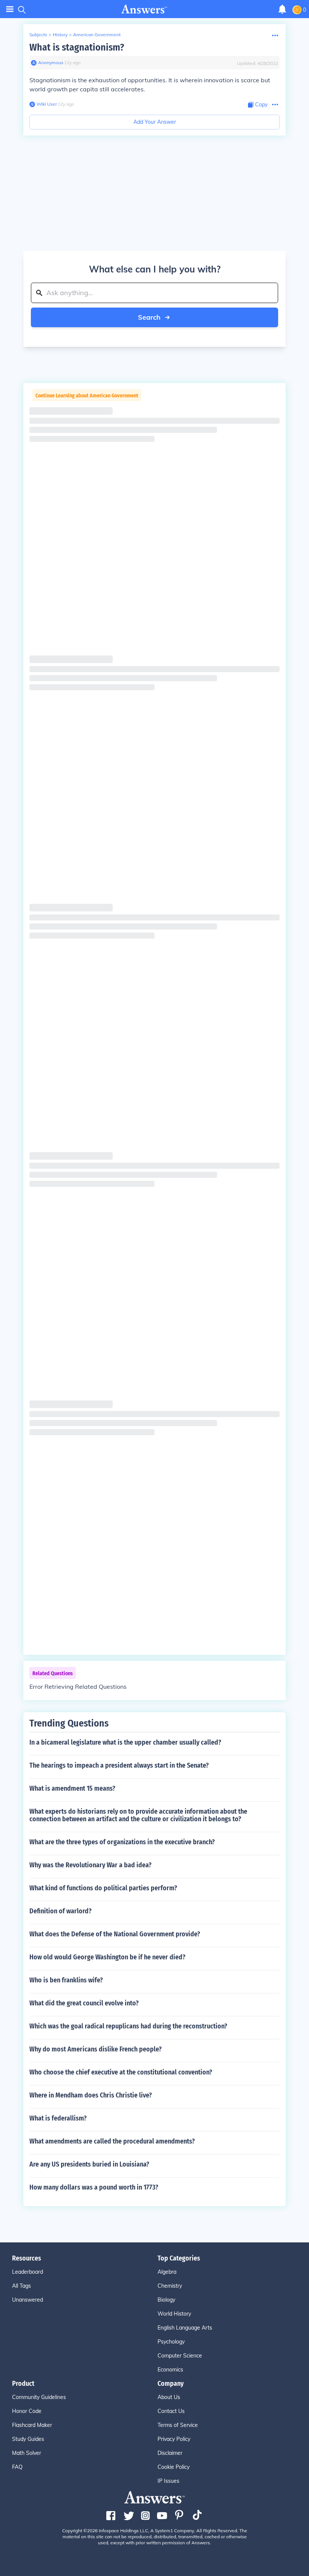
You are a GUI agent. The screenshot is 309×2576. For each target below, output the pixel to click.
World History (174, 2314)
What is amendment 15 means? (72, 1788)
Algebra (167, 2272)
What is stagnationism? (77, 47)
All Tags (21, 2286)
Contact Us (171, 2411)
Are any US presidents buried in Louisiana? (89, 2164)
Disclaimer (170, 2453)
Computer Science (180, 2356)
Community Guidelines (39, 2397)
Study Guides (28, 2439)
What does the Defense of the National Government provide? (115, 1934)
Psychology (171, 2342)
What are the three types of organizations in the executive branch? (122, 1842)
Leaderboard (28, 2272)
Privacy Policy (174, 2439)
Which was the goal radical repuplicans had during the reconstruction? (128, 2026)
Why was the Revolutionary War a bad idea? (90, 1865)
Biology (166, 2300)
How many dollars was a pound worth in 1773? (94, 2187)
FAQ (17, 2467)
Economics (170, 2370)
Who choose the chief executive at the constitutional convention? (121, 2072)
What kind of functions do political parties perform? (103, 1888)
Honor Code (27, 2411)
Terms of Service (178, 2425)
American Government (97, 35)
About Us (169, 2397)
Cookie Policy (174, 2467)
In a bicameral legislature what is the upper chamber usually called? (125, 1742)
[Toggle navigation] (10, 9)
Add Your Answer (155, 122)
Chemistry (170, 2286)
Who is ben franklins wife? (66, 1980)
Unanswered (28, 2300)
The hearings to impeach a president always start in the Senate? (119, 1765)
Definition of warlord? (60, 1911)
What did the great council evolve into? (84, 2003)
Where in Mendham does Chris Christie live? (91, 2095)
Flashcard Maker (32, 2425)
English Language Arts (185, 2328)
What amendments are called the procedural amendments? (112, 2141)
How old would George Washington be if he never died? (107, 1957)
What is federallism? (58, 2118)
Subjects (38, 35)
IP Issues (168, 2481)
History (60, 35)
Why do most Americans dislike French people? (96, 2049)
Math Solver (27, 2453)
